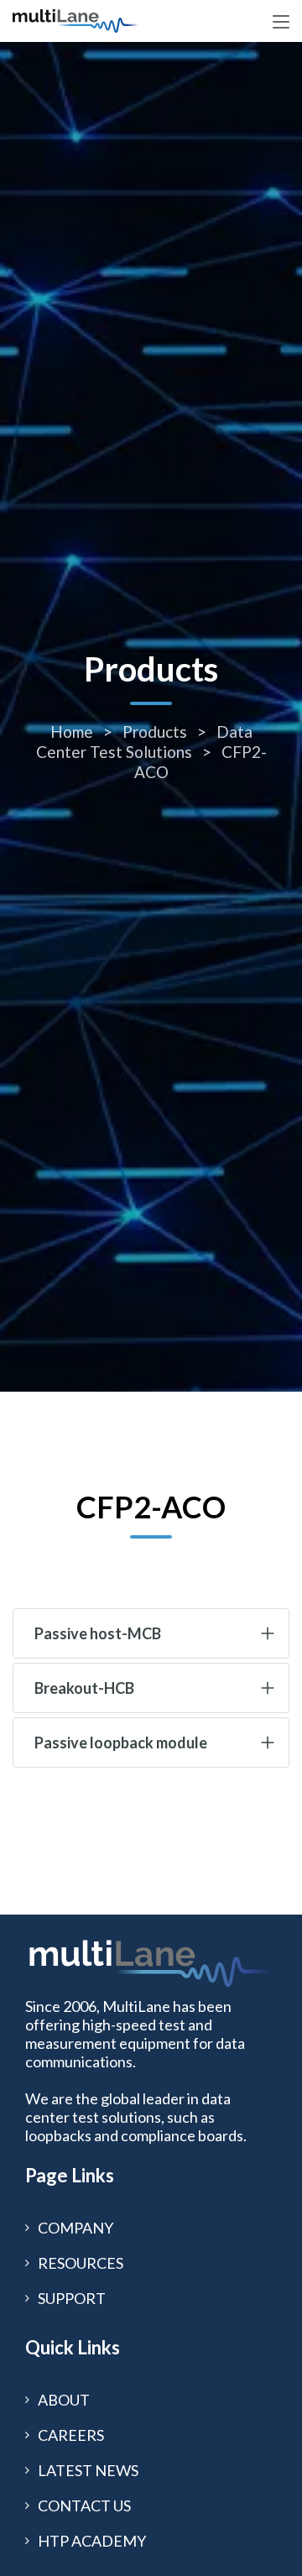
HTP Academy (92, 2541)
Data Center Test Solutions (144, 742)
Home (73, 732)
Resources (81, 2263)
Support (72, 2298)
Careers (71, 2435)
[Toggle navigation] (281, 23)
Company (75, 2228)
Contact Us (84, 2505)
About (64, 2400)
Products (156, 732)
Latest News (88, 2470)
